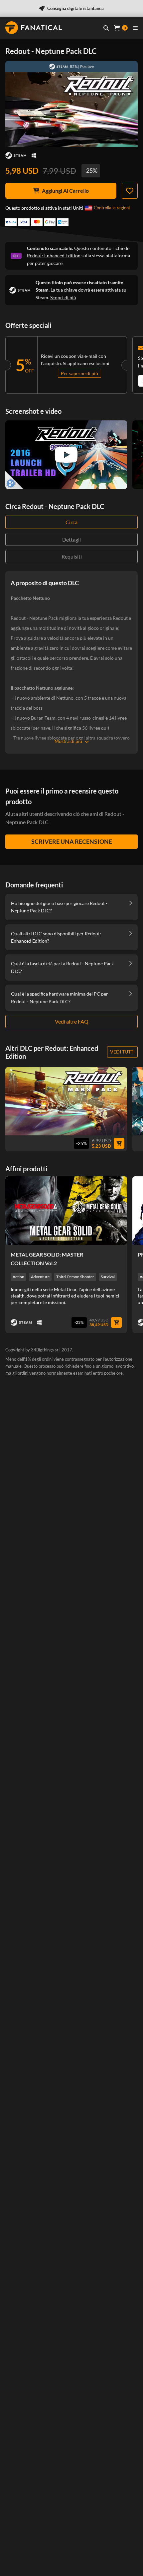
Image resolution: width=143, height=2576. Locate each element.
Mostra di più (68, 741)
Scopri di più (63, 297)
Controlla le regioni (112, 208)
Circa (71, 522)
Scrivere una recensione (72, 841)
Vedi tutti (122, 1052)
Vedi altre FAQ (72, 1021)
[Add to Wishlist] (130, 191)
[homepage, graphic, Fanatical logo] (34, 28)
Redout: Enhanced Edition (54, 255)
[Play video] (66, 455)
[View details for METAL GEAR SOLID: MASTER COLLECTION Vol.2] (66, 1211)
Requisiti (72, 556)
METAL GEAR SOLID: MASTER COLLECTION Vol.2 (47, 1259)
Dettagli (71, 539)
